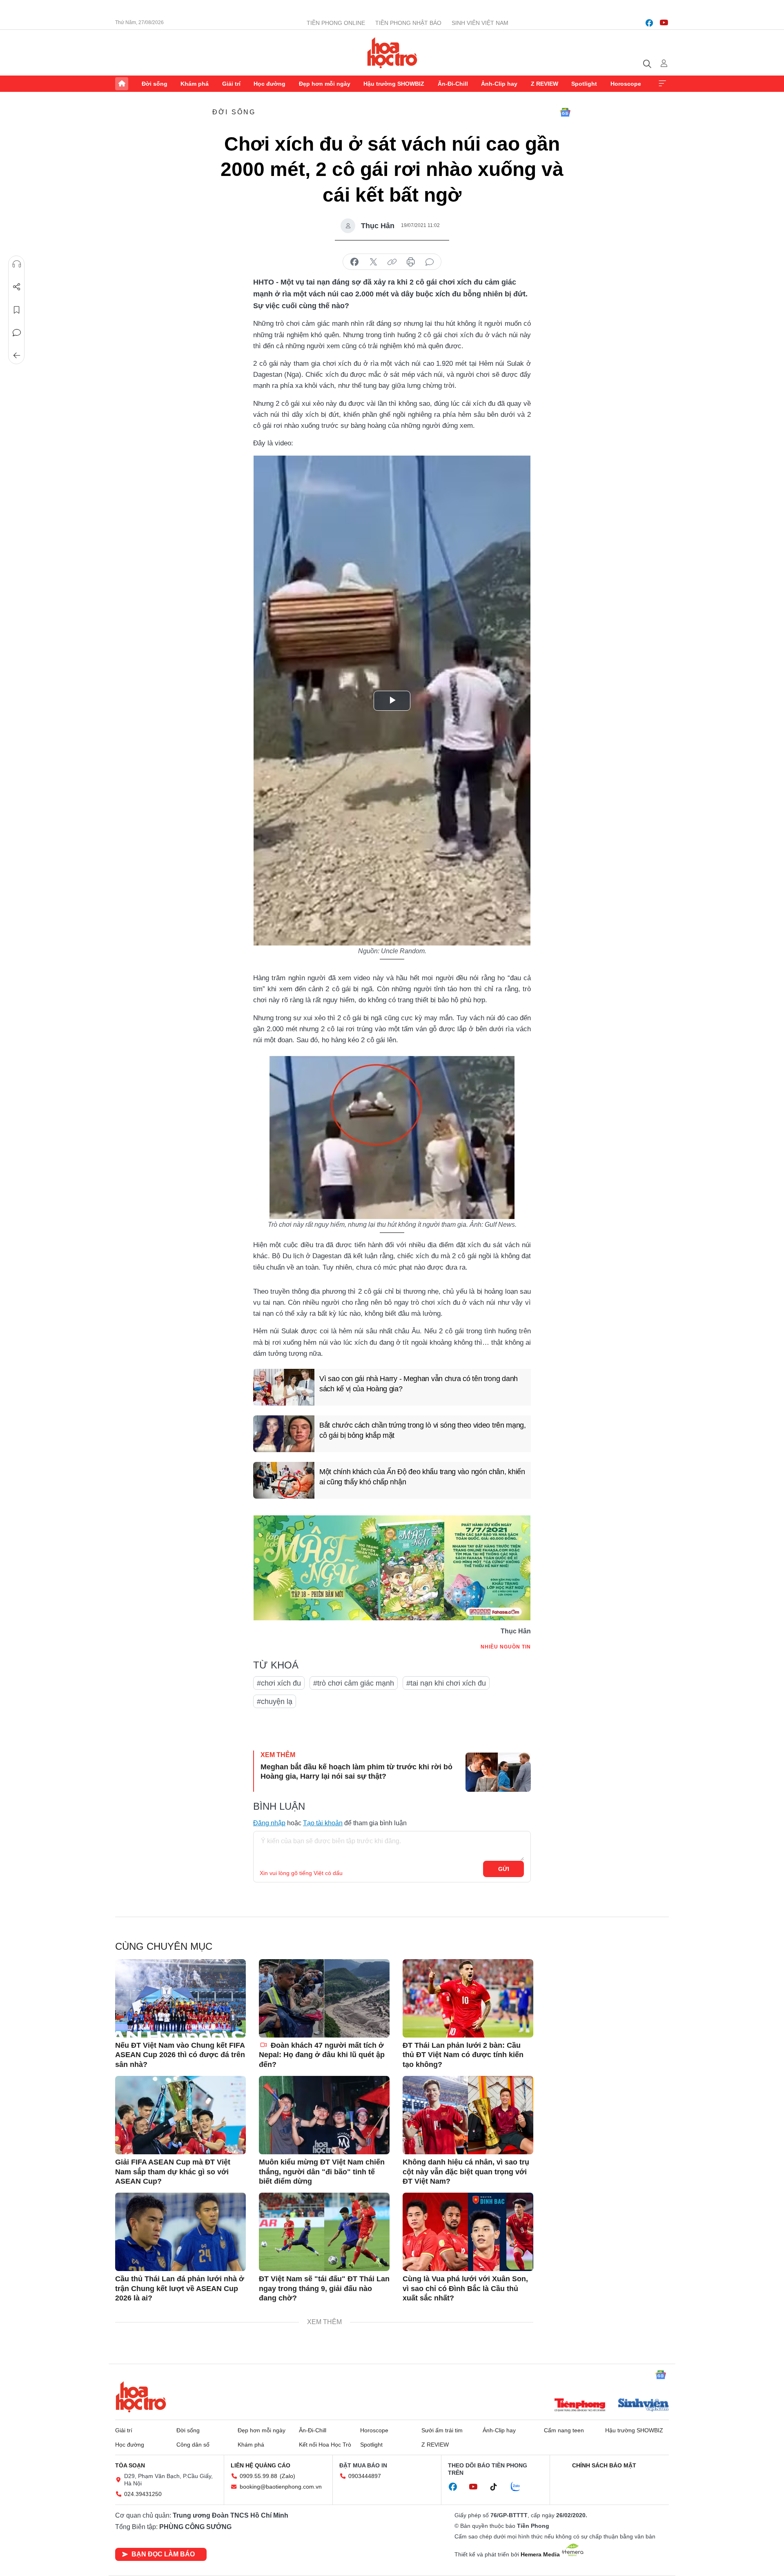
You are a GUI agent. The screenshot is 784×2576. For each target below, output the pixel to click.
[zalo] (520, 2487)
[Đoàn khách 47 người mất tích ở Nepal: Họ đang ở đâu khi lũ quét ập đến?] (324, 1998)
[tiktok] (498, 2487)
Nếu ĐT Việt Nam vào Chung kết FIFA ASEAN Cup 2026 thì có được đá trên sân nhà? (180, 2055)
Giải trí (231, 84)
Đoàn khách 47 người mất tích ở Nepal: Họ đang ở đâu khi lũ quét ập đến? (322, 2055)
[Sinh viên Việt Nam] (644, 2406)
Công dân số (193, 2445)
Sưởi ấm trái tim (442, 2430)
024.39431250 (143, 2494)
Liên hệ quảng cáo (261, 2465)
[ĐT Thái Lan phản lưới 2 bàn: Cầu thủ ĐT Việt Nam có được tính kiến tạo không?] (468, 1998)
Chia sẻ (17, 287)
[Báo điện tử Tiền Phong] (580, 2406)
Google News (565, 112)
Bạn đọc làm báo (163, 2554)
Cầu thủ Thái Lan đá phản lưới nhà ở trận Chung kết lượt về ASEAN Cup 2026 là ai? (180, 2288)
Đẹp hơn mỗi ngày (325, 84)
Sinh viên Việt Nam (480, 23)
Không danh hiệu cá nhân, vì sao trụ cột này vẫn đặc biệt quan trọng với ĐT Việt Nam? (466, 2172)
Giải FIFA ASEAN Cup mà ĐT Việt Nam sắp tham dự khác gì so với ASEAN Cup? (173, 2172)
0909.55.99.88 (258, 2476)
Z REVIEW (545, 84)
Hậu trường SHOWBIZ (394, 84)
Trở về (17, 356)
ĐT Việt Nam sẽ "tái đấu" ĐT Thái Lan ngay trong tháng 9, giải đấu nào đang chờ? (324, 2288)
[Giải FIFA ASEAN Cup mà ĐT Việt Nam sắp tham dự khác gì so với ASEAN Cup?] (180, 2115)
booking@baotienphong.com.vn (281, 2487)
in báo (411, 262)
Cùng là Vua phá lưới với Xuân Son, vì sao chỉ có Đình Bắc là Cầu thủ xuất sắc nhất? (465, 2288)
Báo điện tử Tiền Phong (392, 53)
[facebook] (649, 23)
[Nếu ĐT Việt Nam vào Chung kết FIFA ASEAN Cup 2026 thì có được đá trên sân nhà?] (180, 1998)
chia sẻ (354, 262)
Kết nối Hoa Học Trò (325, 2445)
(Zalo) (287, 2476)
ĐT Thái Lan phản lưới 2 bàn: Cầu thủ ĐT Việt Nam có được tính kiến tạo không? (463, 2055)
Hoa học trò (141, 2397)
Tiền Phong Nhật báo (408, 23)
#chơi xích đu (279, 1683)
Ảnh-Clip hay (499, 84)
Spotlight (584, 84)
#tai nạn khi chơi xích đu (446, 1683)
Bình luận (17, 333)
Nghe (17, 264)
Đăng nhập (269, 1823)
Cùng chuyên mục (164, 1946)
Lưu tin (17, 310)
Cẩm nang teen (564, 2430)
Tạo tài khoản (323, 1823)
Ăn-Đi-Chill (453, 84)
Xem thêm (662, 84)
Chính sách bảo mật (604, 2465)
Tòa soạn (130, 2465)
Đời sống (155, 84)
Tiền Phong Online (336, 23)
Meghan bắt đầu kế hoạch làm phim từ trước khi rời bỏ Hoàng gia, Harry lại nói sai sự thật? (356, 1772)
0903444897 (365, 2476)
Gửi (504, 1869)
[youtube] (664, 23)
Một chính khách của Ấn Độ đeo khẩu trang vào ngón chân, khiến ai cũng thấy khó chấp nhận (422, 1477)
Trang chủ (122, 84)
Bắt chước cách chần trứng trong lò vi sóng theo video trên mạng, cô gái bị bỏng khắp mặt (423, 1430)
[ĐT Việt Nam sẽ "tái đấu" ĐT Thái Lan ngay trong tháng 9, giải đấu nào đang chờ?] (324, 2232)
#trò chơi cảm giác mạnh (354, 1683)
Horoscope (626, 84)
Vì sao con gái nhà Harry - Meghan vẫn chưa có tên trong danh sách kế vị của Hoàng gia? (419, 1384)
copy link (392, 262)
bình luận (430, 262)
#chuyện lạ (275, 1702)
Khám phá (195, 84)
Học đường (269, 84)
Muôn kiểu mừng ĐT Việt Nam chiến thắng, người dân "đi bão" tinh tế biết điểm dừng (322, 2172)
